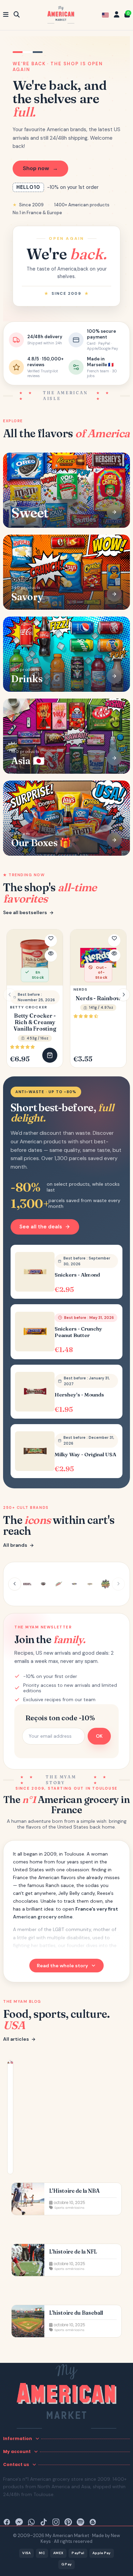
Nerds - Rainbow (98, 998)
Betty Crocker (28, 1007)
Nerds (80, 989)
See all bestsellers (25, 913)
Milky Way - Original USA (85, 1455)
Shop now (40, 168)
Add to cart (50, 1055)
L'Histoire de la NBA (74, 2191)
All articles (16, 2039)
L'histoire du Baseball (76, 2313)
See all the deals (41, 1227)
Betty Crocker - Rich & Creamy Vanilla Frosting (35, 1022)
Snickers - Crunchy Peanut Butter (78, 1332)
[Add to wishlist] (51, 940)
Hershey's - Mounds (79, 1395)
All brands (15, 1545)
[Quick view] (51, 955)
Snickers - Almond (77, 1275)
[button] (123, 995)
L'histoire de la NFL (73, 2252)
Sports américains (69, 2208)
